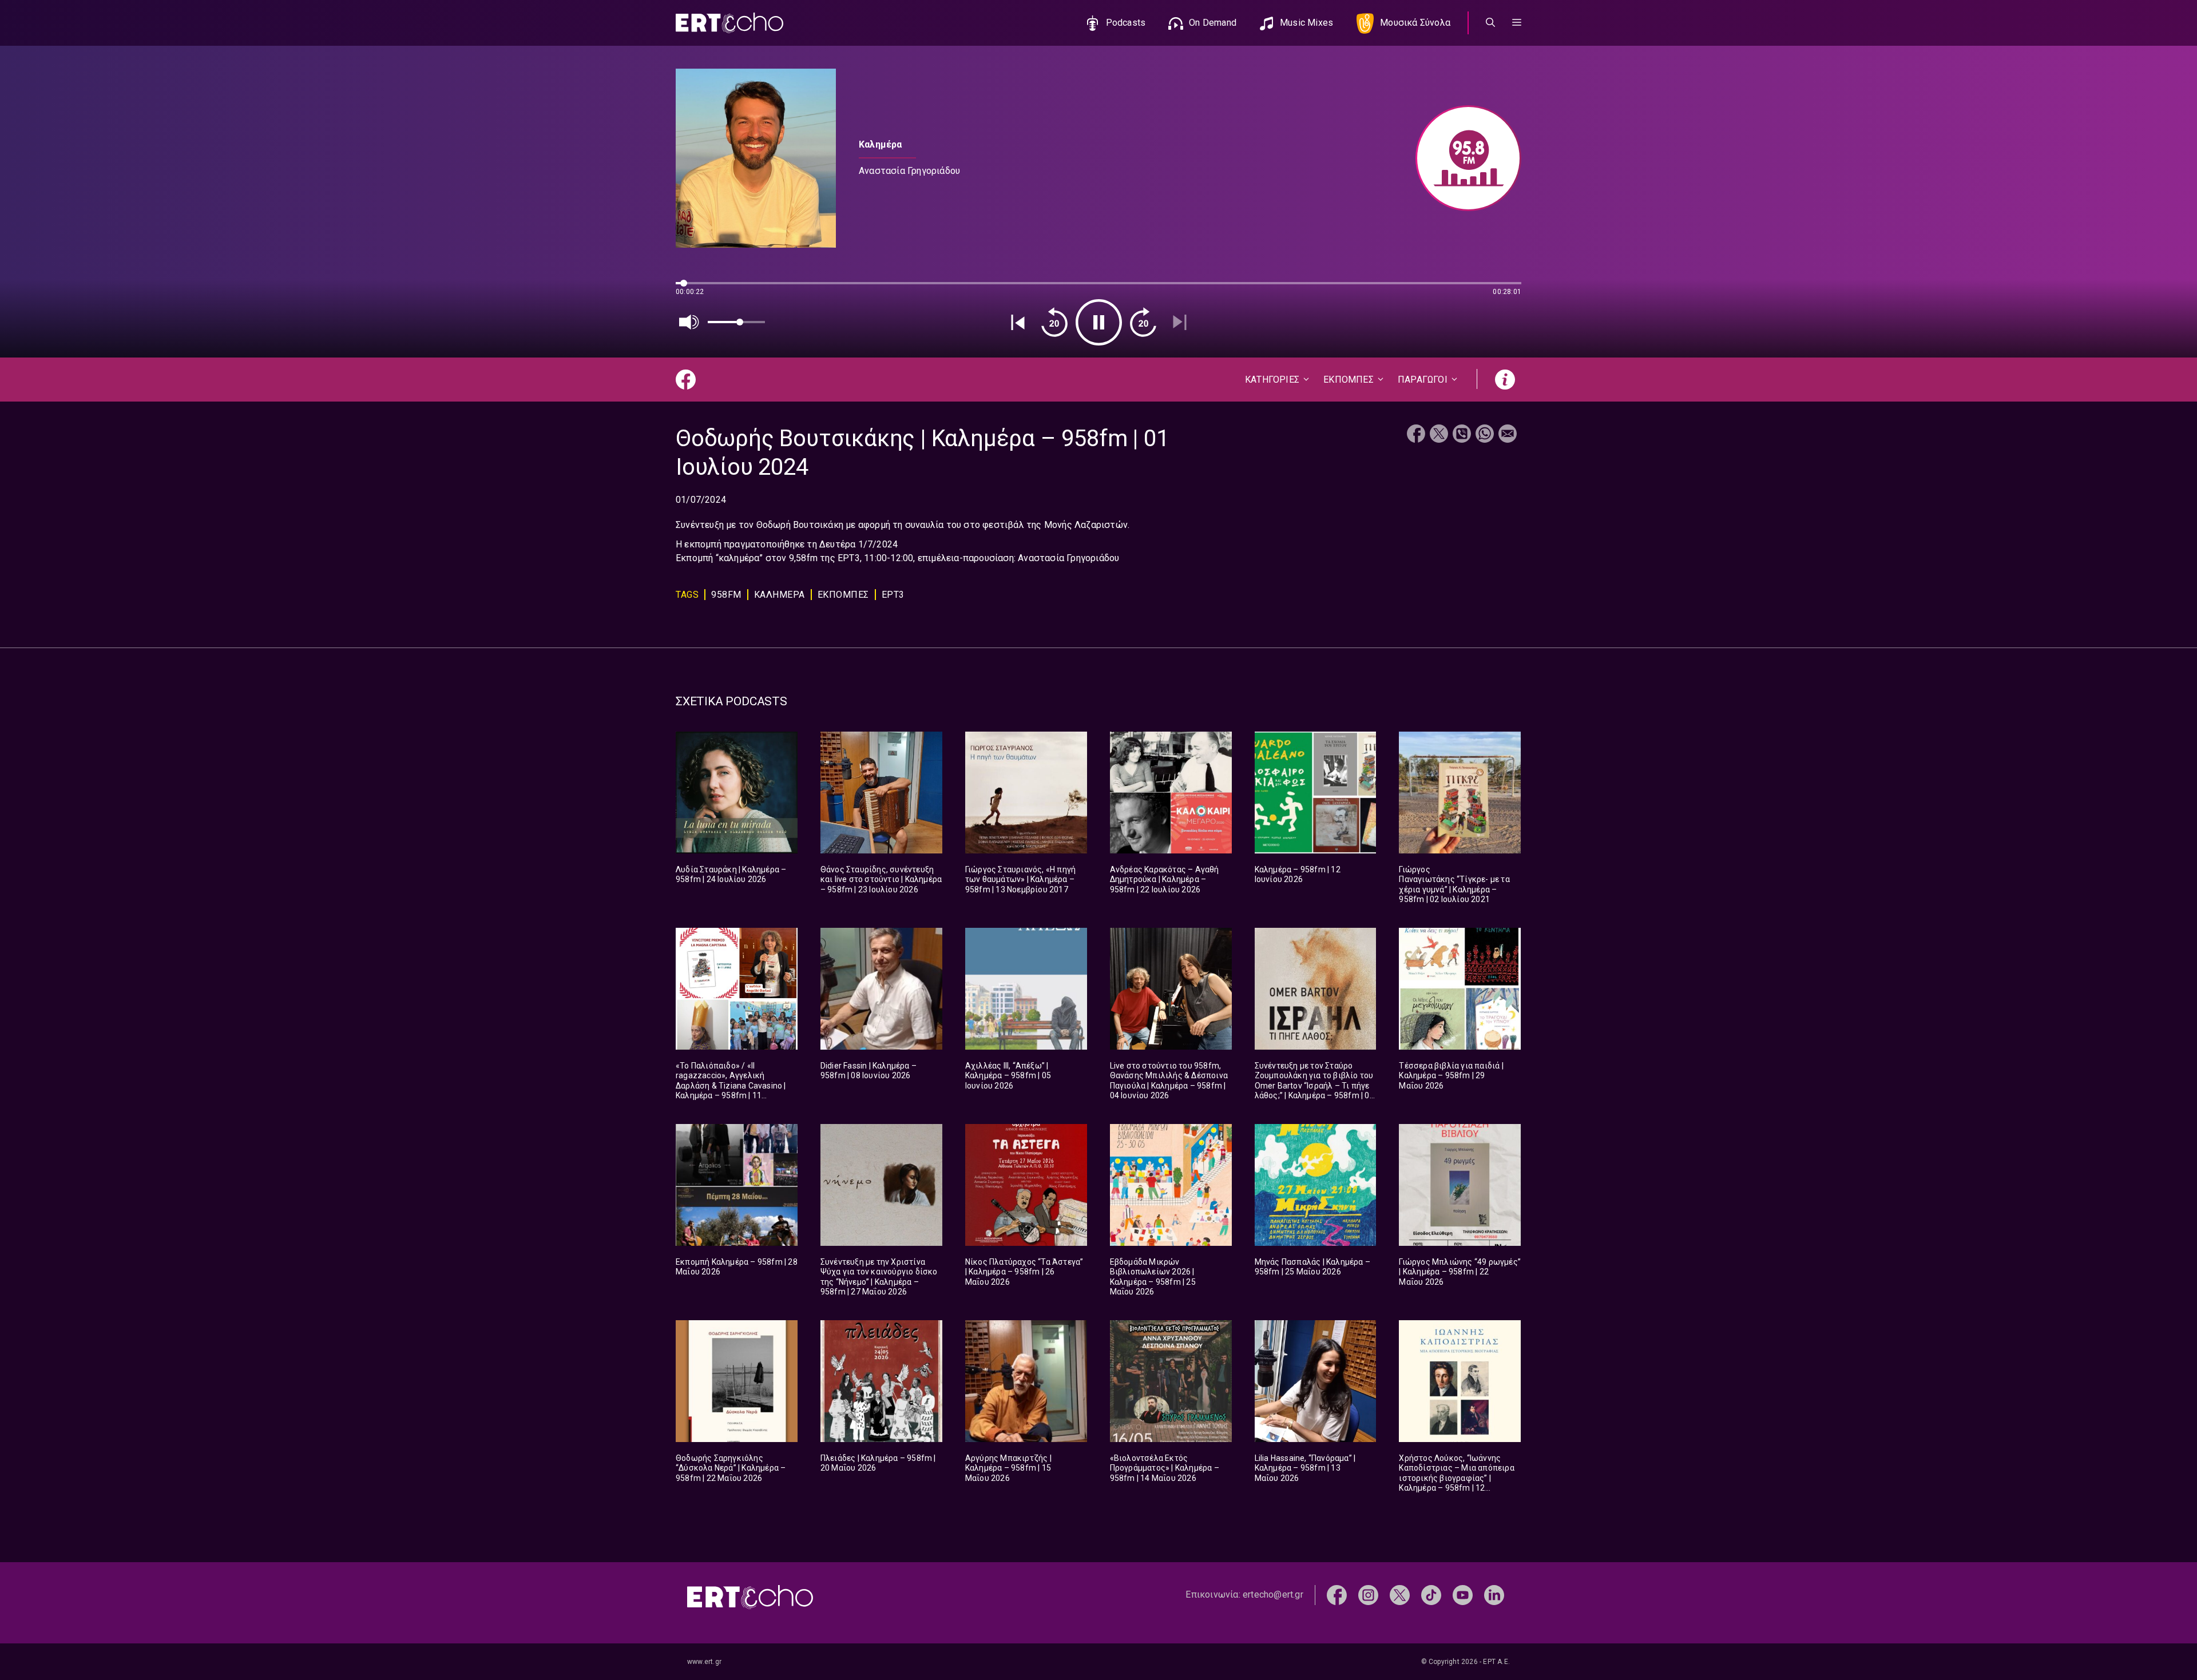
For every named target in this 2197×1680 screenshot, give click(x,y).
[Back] (1018, 322)
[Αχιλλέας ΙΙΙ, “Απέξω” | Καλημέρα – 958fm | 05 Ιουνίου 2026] (1026, 989)
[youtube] (1463, 1594)
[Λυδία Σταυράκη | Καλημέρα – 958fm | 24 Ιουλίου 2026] (737, 793)
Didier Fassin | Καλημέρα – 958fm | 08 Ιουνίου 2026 (869, 1071)
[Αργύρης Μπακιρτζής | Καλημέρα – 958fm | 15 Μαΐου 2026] (1026, 1381)
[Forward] (1143, 322)
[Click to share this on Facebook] (1416, 435)
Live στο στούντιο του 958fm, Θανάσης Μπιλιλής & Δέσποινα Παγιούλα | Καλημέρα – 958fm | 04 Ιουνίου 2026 (1169, 1081)
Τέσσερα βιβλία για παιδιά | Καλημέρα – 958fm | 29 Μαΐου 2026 (1451, 1076)
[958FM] (1463, 158)
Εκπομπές (843, 595)
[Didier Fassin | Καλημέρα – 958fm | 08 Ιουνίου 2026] (881, 989)
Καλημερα (780, 595)
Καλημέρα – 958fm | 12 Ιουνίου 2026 (1298, 875)
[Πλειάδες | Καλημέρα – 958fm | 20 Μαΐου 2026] (881, 1381)
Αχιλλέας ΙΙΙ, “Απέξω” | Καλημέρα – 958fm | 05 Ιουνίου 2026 (1008, 1076)
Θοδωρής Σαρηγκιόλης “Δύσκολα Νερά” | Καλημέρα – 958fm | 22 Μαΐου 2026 (731, 1468)
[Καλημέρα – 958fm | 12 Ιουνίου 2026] (1316, 793)
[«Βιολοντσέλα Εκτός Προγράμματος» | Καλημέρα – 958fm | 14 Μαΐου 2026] (1171, 1381)
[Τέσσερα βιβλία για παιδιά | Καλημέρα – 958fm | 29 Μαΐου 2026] (1460, 989)
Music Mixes (1306, 23)
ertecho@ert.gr (1273, 1594)
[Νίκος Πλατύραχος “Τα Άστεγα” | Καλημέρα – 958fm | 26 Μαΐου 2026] (1026, 1185)
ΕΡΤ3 (893, 595)
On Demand (1213, 23)
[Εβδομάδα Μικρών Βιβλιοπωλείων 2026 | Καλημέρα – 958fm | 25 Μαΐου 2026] (1171, 1185)
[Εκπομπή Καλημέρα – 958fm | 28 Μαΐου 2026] (737, 1185)
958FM (726, 595)
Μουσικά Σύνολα (1415, 23)
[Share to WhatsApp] (1485, 435)
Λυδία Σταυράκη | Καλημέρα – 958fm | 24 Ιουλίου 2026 (731, 875)
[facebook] (1337, 1594)
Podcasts (1126, 23)
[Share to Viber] (1462, 435)
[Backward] (1054, 322)
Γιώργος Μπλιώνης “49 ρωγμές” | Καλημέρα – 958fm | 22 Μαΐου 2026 (1460, 1272)
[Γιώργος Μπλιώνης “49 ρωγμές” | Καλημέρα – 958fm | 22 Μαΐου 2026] (1460, 1185)
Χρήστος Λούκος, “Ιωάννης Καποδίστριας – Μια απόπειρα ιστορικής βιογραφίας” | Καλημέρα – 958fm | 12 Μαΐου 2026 (1456, 1478)
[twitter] (1400, 1594)
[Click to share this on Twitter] (1439, 435)
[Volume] (689, 322)
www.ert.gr (704, 1662)
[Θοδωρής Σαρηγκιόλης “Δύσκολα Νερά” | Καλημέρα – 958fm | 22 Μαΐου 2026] (737, 1381)
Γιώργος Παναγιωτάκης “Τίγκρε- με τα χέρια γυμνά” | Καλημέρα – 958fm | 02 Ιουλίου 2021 (1454, 885)
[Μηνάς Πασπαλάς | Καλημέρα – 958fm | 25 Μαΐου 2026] (1316, 1185)
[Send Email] (1508, 435)
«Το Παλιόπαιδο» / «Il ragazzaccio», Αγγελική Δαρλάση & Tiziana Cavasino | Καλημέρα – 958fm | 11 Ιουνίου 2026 (731, 1086)
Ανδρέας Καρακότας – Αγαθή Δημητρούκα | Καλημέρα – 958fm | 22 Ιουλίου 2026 (1165, 879)
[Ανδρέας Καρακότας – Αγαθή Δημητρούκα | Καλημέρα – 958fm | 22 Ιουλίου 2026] (1171, 793)
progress (695, 289)
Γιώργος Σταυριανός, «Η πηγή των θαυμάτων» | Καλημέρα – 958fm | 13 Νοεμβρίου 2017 (1020, 879)
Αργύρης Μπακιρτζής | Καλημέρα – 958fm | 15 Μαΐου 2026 (1008, 1468)
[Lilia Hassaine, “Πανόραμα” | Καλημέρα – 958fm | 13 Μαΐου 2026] (1316, 1381)
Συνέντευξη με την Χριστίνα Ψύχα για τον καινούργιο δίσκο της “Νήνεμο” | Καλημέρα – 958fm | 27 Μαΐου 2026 (879, 1277)
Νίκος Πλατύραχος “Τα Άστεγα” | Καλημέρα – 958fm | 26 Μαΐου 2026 (1024, 1272)
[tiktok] (1431, 1594)
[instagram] (1368, 1594)
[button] (1517, 23)
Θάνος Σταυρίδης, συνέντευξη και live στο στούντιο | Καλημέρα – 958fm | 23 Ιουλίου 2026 (881, 879)
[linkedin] (1494, 1594)
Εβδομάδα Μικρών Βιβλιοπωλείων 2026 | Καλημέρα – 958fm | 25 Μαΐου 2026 (1153, 1277)
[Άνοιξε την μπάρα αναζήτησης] (1490, 23)
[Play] (1099, 322)
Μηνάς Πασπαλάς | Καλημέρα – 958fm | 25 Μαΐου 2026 (1312, 1267)
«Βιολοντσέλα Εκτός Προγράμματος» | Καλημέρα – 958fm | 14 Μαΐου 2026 (1165, 1468)
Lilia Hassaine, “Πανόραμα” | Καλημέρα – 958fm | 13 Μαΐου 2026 (1305, 1468)
